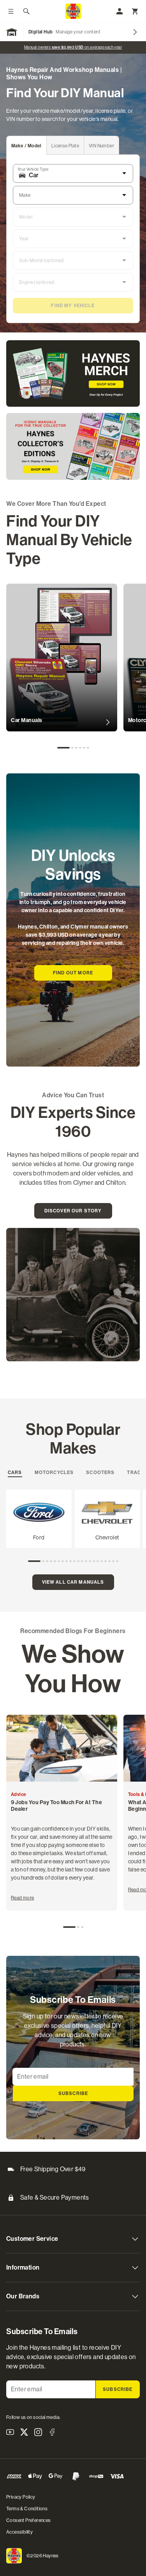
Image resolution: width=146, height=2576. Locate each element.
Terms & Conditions (27, 2509)
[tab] (27, 145)
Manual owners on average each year (73, 47)
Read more (23, 1898)
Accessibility (19, 2532)
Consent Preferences (29, 2520)
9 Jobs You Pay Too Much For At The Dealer (56, 1806)
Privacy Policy (21, 2497)
